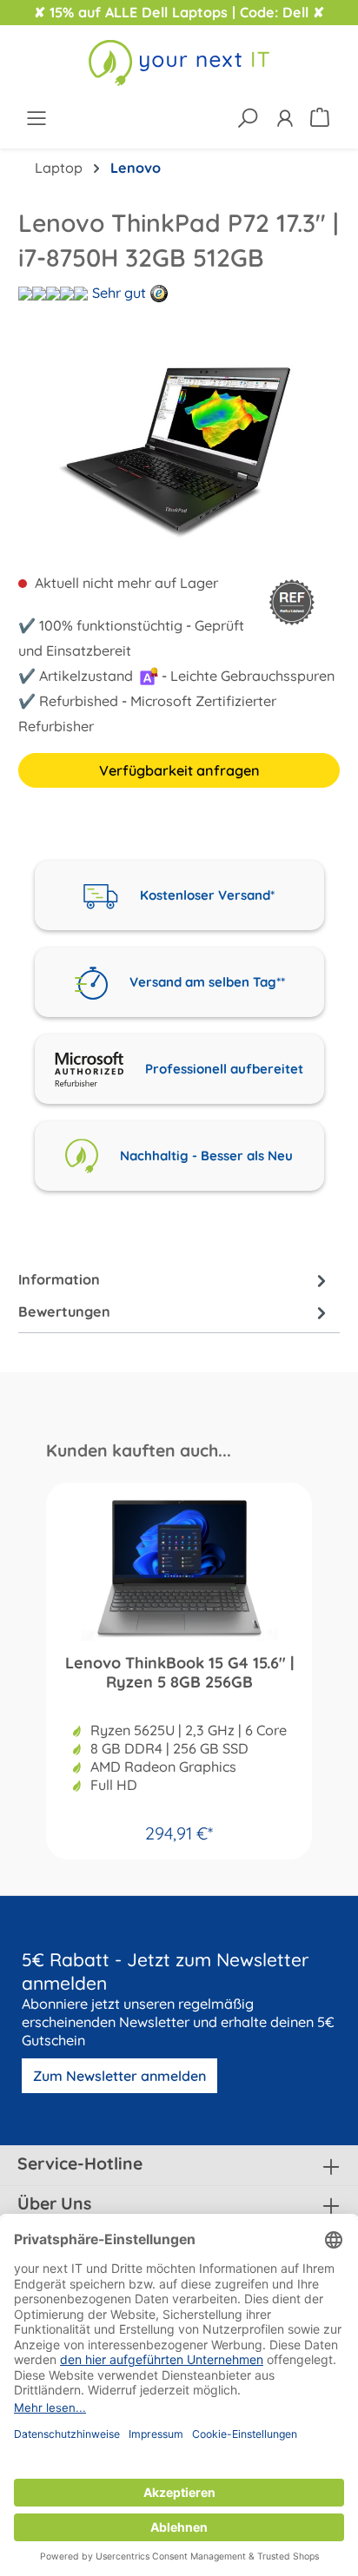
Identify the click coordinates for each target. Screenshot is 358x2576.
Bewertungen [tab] (64, 1311)
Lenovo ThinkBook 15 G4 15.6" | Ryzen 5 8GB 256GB (179, 1673)
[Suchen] (247, 118)
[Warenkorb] (322, 116)
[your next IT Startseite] (179, 63)
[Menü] (36, 118)
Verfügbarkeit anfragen (179, 770)
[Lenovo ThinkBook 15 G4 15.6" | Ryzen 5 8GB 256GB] (179, 1569)
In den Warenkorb (179, 1826)
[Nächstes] (335, 446)
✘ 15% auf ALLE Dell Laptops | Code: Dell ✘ (179, 12)
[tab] (175, 1280)
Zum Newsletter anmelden (119, 2076)
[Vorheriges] (23, 446)
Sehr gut (119, 293)
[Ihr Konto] (285, 118)
